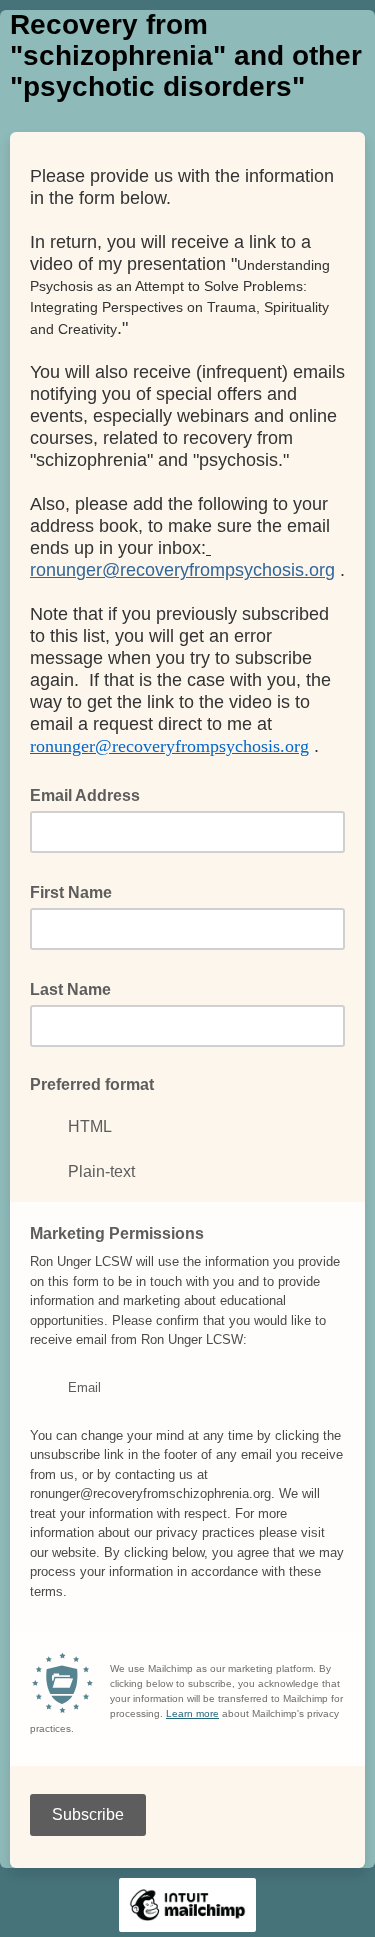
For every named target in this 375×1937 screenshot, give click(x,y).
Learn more (192, 1713)
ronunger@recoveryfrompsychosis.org (182, 570)
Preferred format (92, 1084)
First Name (77, 891)
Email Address (91, 794)
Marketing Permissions (117, 1233)
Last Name (76, 988)
